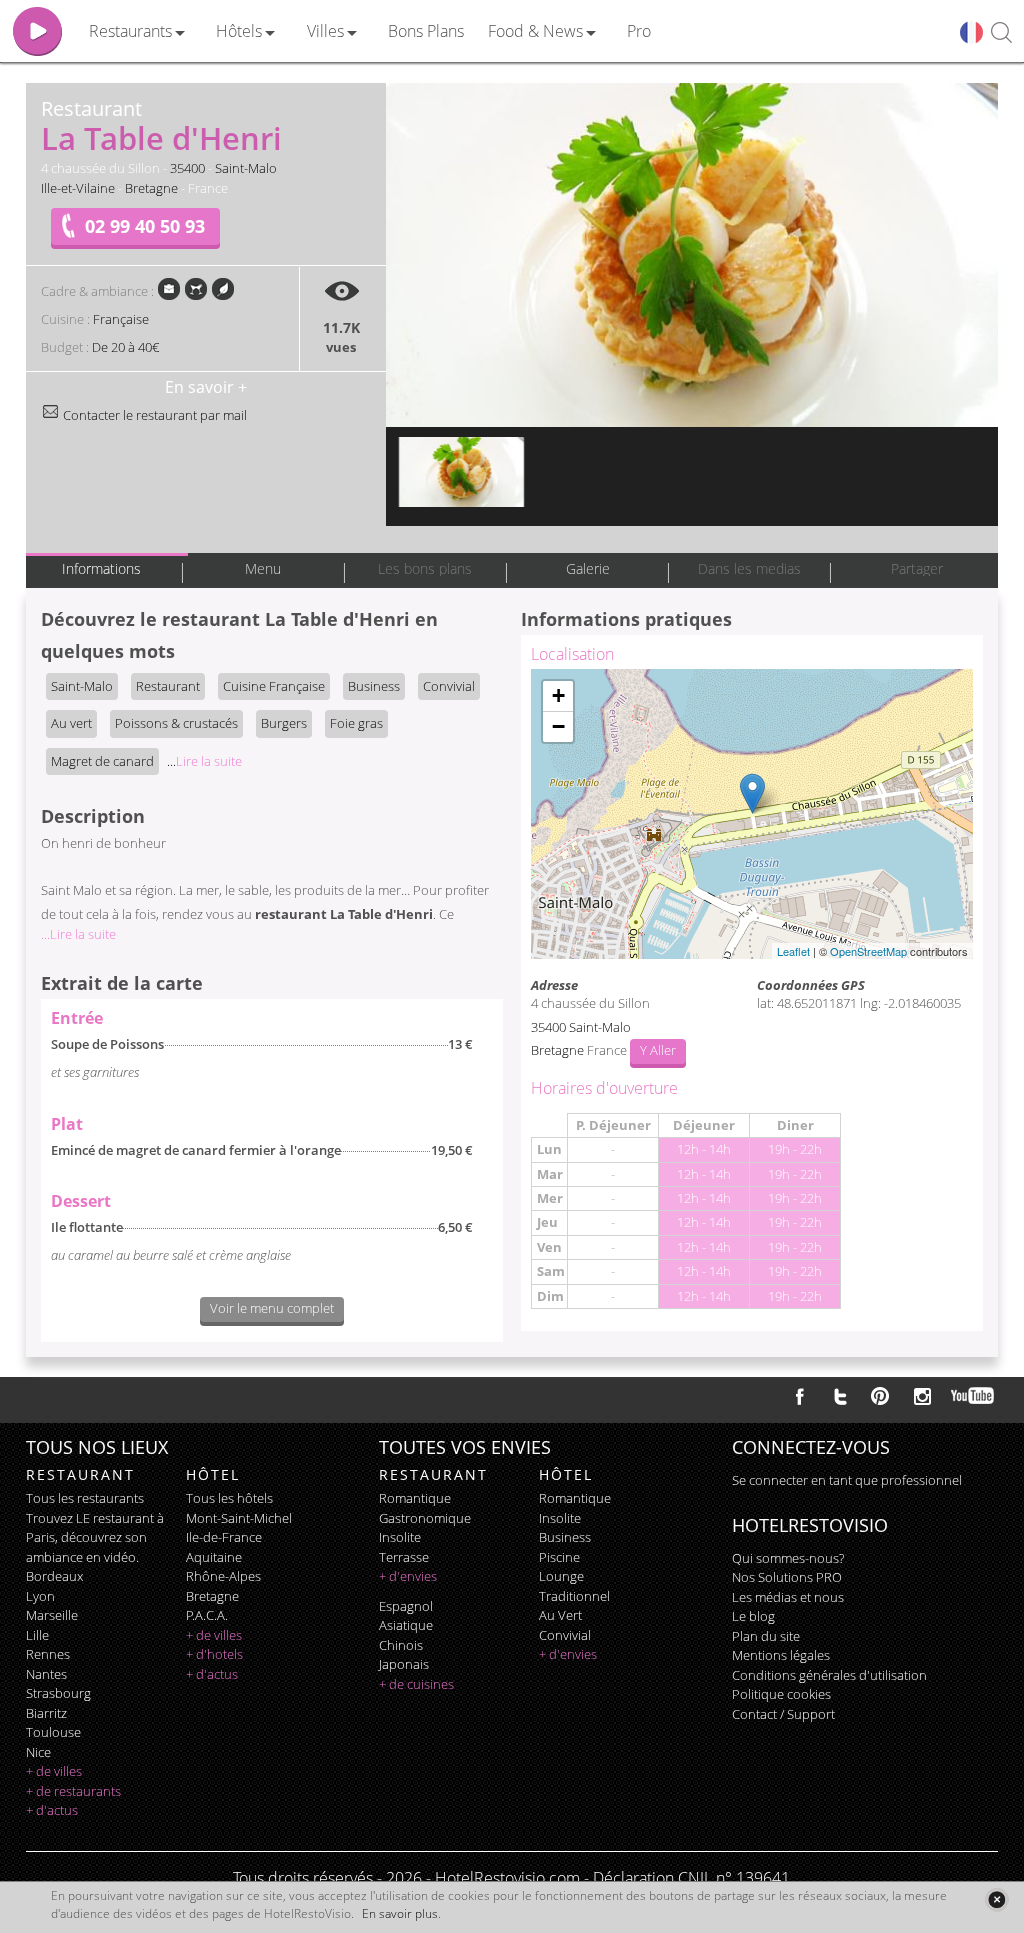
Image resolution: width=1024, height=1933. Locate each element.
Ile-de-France (224, 1537)
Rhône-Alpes (223, 1576)
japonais (404, 1664)
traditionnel (574, 1596)
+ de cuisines (416, 1684)
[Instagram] (922, 1399)
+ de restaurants (73, 1791)
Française (121, 319)
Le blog (753, 1616)
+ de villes (54, 1771)
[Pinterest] (880, 1396)
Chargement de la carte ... (749, 814)
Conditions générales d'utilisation (829, 1675)
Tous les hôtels (229, 1498)
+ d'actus (52, 1810)
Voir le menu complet (272, 1308)
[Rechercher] (1001, 33)
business (565, 1537)
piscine (559, 1557)
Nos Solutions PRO (787, 1577)
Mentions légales (781, 1655)
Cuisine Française (274, 686)
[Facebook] (800, 1396)
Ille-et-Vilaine (78, 188)
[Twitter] (840, 1396)
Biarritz (46, 1713)
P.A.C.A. (207, 1615)
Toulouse (53, 1732)
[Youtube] (973, 1396)
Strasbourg (58, 1693)
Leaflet (793, 951)
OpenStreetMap (868, 951)
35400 (187, 168)
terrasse (404, 1557)
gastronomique (425, 1518)
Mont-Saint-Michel (239, 1518)
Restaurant (168, 686)
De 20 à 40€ (125, 347)
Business (374, 686)
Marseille (52, 1615)
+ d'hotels (214, 1654)
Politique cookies (781, 1694)
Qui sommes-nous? (788, 1558)
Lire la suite (204, 761)
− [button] (558, 726)
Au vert (71, 723)
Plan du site (766, 1636)
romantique (415, 1498)
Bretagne (151, 188)
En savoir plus (400, 1913)
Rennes (48, 1654)
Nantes (46, 1674)
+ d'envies (408, 1576)
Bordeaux (54, 1576)
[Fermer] (996, 1899)
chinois (401, 1645)
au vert (560, 1615)
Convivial (449, 686)
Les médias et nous (788, 1597)
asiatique (406, 1625)
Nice (38, 1752)
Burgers (284, 723)
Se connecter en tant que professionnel (847, 1480)
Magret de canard (102, 761)
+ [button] (558, 695)
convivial (565, 1635)
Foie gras (356, 723)
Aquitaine (214, 1557)
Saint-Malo (246, 168)
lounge (561, 1576)
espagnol (406, 1606)
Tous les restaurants (85, 1498)
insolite (400, 1537)
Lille (37, 1635)
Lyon (40, 1596)
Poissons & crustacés (176, 723)
